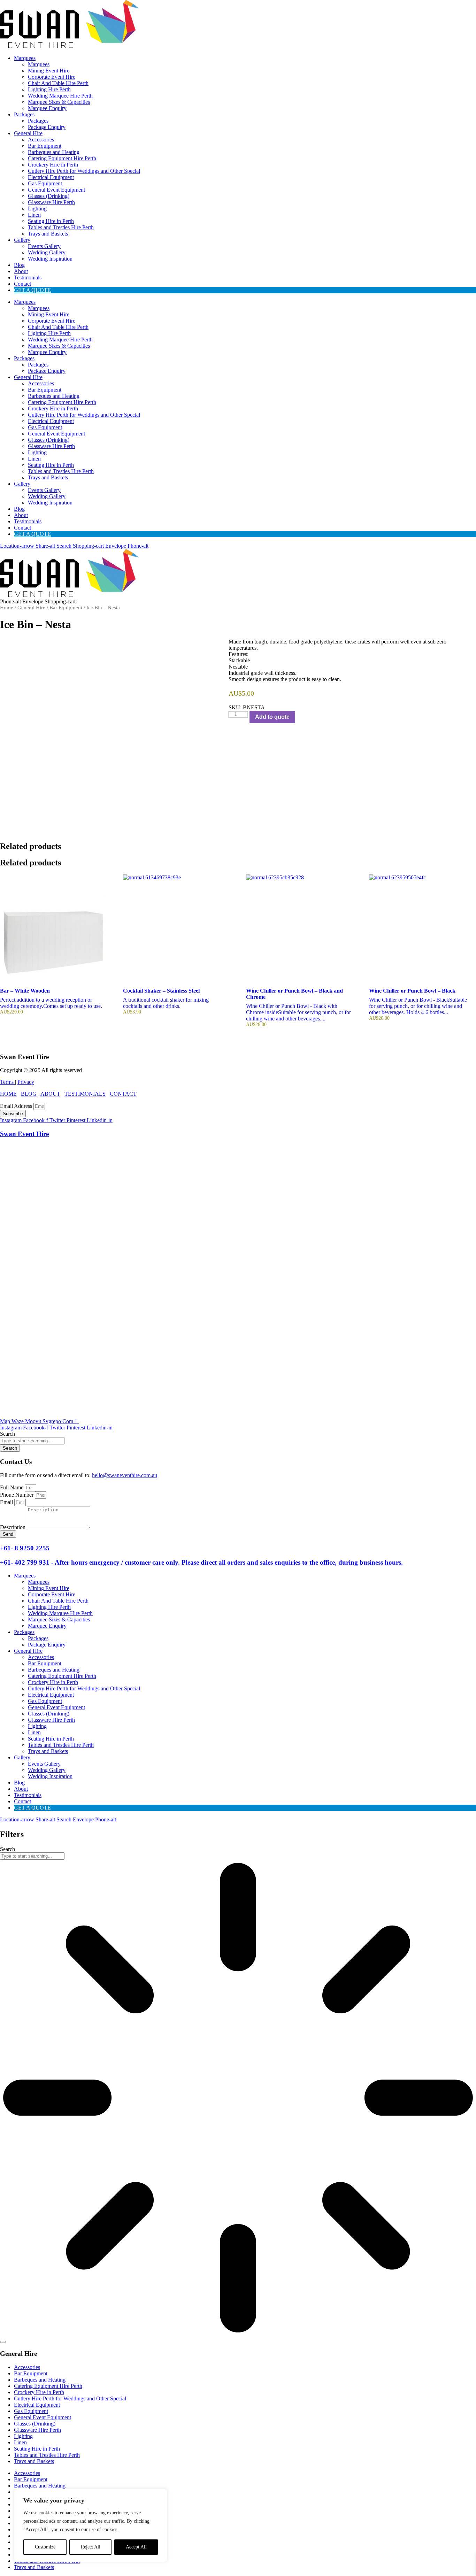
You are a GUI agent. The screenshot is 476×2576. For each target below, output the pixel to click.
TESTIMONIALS (85, 1094)
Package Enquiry (47, 127)
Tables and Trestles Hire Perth (61, 227)
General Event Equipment (56, 190)
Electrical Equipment (51, 177)
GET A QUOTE (32, 290)
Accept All (136, 2547)
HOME (8, 1094)
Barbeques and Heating (54, 152)
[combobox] (32, 1441)
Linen (34, 215)
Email (7, 1502)
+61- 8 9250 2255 (25, 1548)
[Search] (3, 2342)
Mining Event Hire (49, 71)
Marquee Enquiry (47, 108)
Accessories (41, 140)
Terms (7, 1082)
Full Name (12, 1487)
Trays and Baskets (48, 234)
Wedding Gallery (47, 252)
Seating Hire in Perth (51, 221)
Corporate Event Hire (52, 77)
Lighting (37, 209)
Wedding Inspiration (50, 259)
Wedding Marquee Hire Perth (60, 96)
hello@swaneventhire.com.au (125, 1475)
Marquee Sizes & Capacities (59, 102)
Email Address (17, 1106)
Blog (19, 265)
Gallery (22, 240)
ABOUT (50, 1094)
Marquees (25, 58)
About (21, 271)
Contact (22, 284)
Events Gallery (44, 246)
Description (13, 1527)
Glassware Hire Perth (51, 202)
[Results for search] (238, 2098)
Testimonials (28, 277)
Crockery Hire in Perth (53, 165)
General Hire (28, 133)
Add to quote (272, 717)
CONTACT (123, 1094)
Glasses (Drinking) (49, 196)
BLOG (29, 1094)
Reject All (91, 2547)
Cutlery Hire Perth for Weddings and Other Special (84, 171)
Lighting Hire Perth (49, 89)
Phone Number (17, 1495)
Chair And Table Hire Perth (58, 83)
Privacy (26, 1082)
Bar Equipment (45, 146)
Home (7, 608)
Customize (45, 2547)
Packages (24, 114)
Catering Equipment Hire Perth (62, 158)
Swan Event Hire (24, 1134)
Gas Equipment (45, 183)
